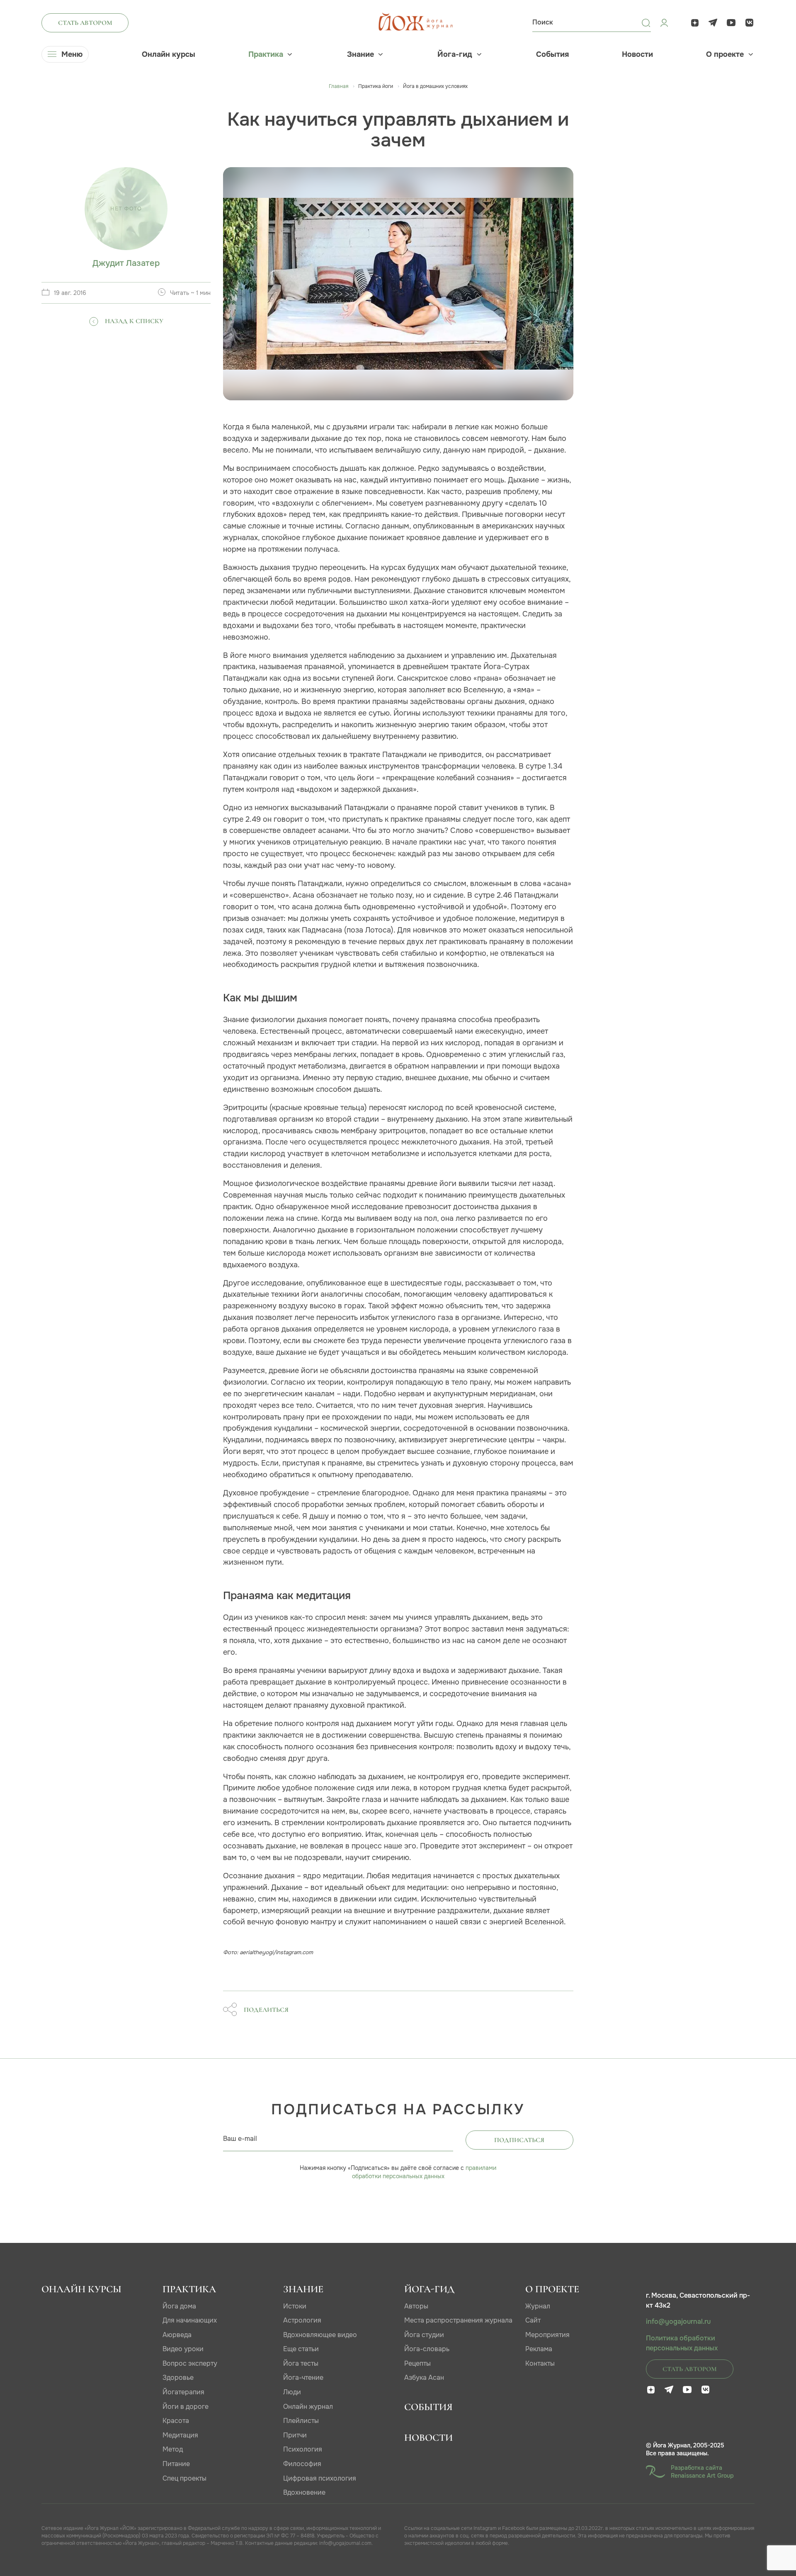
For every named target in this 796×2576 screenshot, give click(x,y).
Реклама (539, 2349)
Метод (173, 2449)
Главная (339, 86)
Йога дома (179, 2306)
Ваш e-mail (240, 2139)
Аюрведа (177, 2335)
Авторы (416, 2306)
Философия (302, 2464)
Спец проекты (184, 2478)
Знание (360, 54)
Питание (176, 2464)
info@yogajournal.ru (678, 2322)
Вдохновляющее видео (320, 2335)
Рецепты (417, 2363)
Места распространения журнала (458, 2320)
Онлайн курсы (169, 54)
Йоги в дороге (186, 2407)
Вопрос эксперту (190, 2363)
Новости (637, 54)
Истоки (295, 2306)
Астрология (302, 2320)
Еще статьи (301, 2349)
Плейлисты (301, 2421)
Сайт (533, 2320)
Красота (176, 2421)
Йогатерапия (183, 2392)
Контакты (540, 2363)
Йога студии (424, 2335)
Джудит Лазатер (126, 263)
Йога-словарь (427, 2349)
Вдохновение (304, 2492)
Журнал (538, 2306)
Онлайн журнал (308, 2407)
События (552, 54)
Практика (266, 54)
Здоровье (178, 2378)
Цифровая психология (320, 2478)
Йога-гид (455, 54)
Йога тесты (301, 2363)
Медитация (180, 2435)
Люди (292, 2392)
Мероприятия (547, 2335)
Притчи (295, 2435)
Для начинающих (190, 2320)
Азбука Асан (424, 2378)
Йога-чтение (303, 2378)
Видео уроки (183, 2349)
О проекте (725, 54)
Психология (303, 2449)
